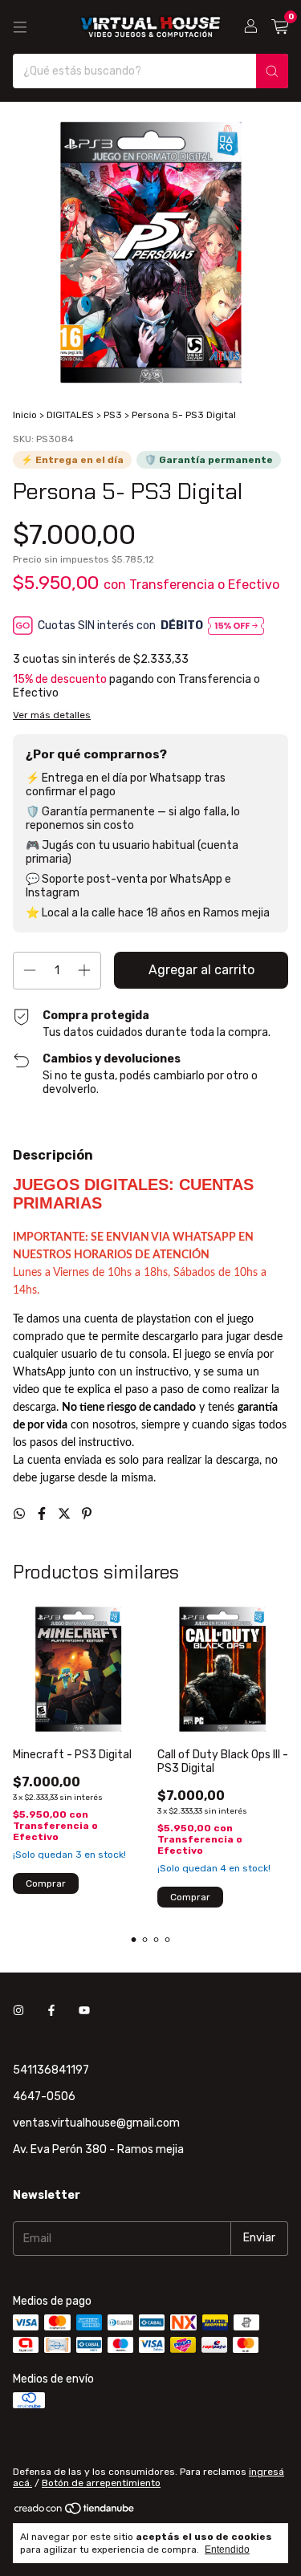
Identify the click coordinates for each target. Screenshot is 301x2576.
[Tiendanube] (75, 2512)
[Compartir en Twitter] (66, 1514)
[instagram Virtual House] (18, 2011)
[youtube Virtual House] (84, 2011)
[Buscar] (272, 71)
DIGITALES (70, 415)
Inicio (25, 415)
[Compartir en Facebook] (43, 1514)
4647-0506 (44, 2097)
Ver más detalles (52, 715)
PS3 (113, 415)
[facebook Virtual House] (51, 2011)
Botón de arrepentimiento (101, 2483)
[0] (280, 27)
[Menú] (20, 27)
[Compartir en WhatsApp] (21, 1514)
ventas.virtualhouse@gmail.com (96, 2123)
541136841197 (51, 2070)
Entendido (227, 2550)
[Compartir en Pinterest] (87, 1514)
